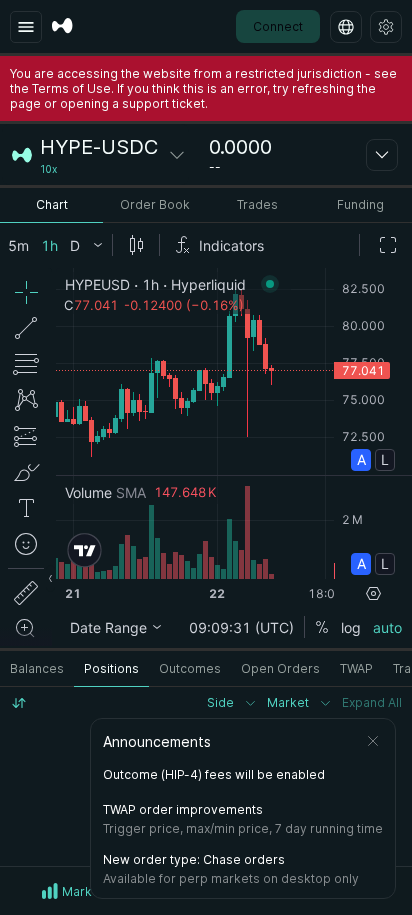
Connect (278, 26)
